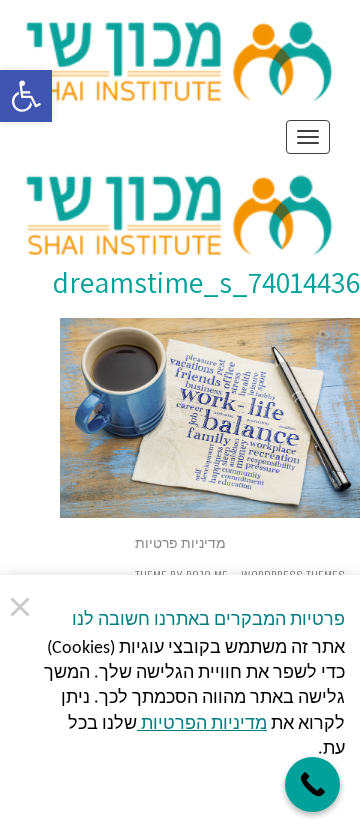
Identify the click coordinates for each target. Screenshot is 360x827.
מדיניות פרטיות (180, 543)
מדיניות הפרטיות (202, 724)
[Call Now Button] (312, 784)
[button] (26, 96)
